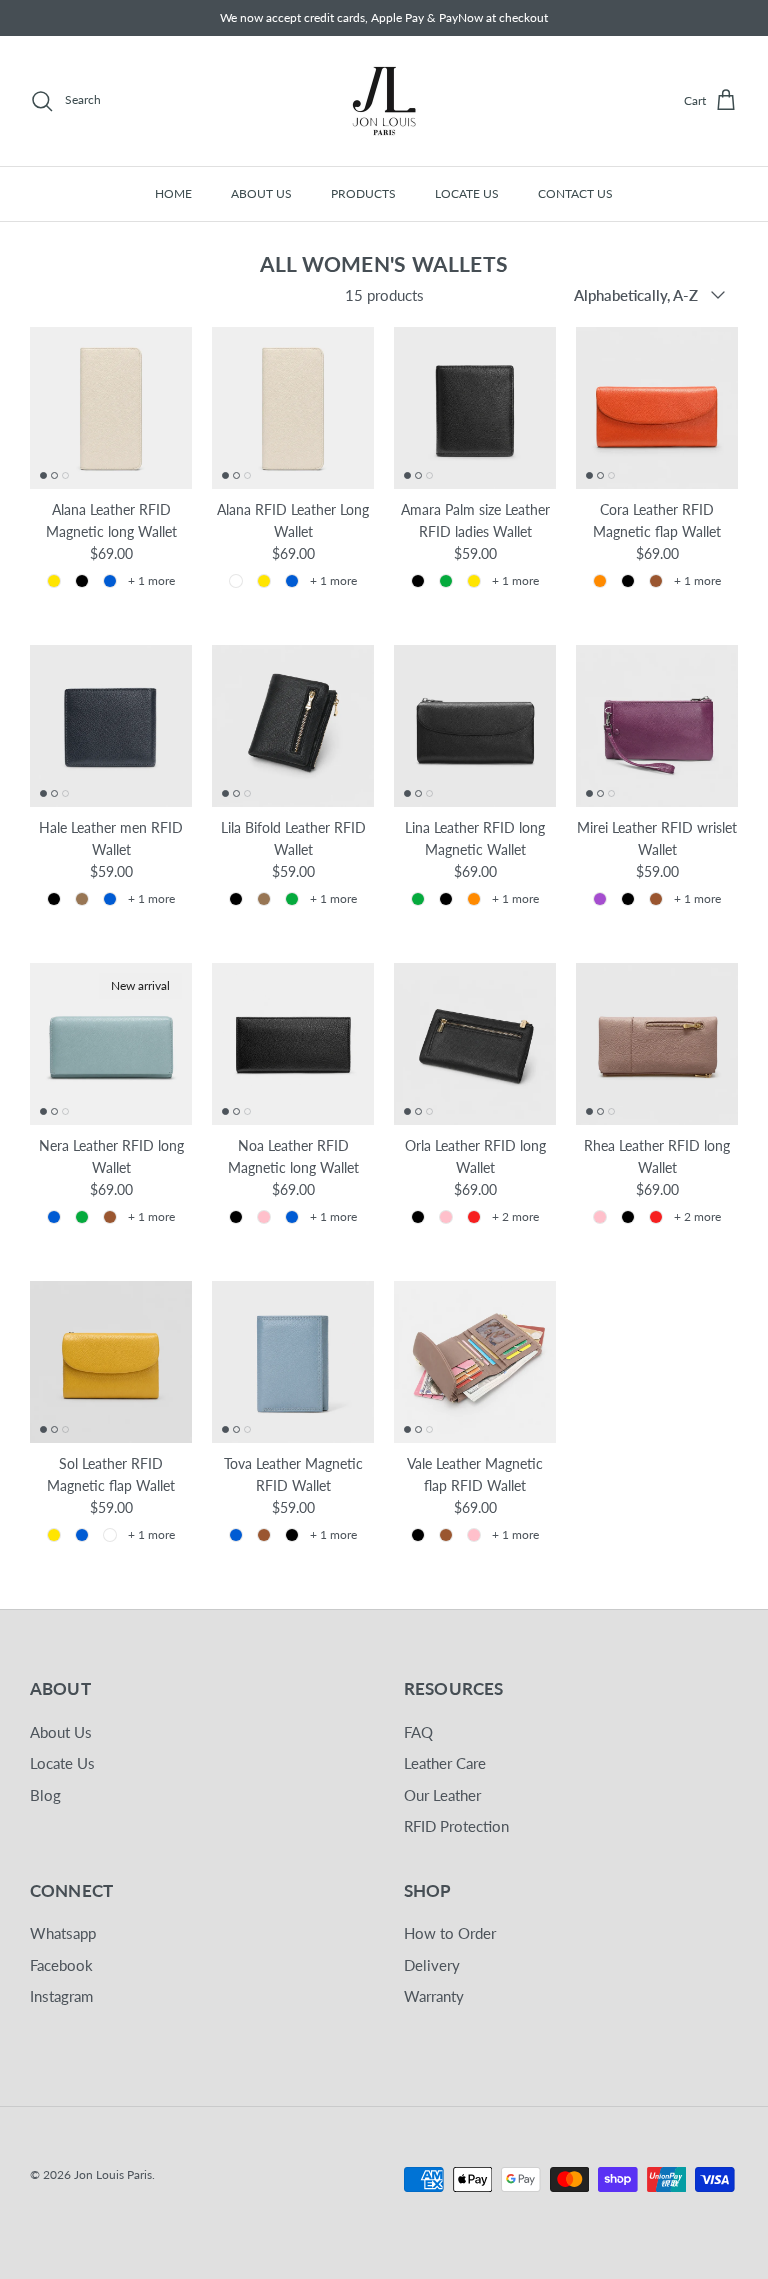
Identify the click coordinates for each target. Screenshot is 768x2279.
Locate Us (62, 1763)
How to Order (450, 1933)
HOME (173, 193)
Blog (45, 1795)
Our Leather (442, 1795)
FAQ (418, 1732)
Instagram (61, 1996)
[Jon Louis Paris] (384, 101)
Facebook (61, 1965)
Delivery (432, 1965)
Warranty (434, 1996)
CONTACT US (575, 193)
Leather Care (445, 1763)
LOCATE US (467, 193)
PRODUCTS (363, 193)
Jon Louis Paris (113, 2174)
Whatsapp (63, 1933)
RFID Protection (456, 1826)
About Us (61, 1732)
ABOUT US (261, 193)
